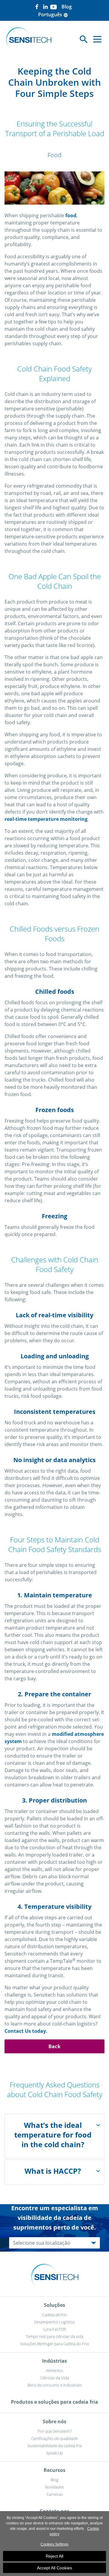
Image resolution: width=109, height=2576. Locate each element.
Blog (54, 2480)
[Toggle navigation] (97, 39)
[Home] (29, 39)
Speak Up (55, 2453)
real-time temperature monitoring (46, 819)
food (71, 215)
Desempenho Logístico (54, 2322)
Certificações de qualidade (54, 2438)
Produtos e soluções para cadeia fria (54, 2402)
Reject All (54, 2556)
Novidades (54, 2487)
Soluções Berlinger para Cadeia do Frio (55, 2344)
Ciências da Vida (55, 2378)
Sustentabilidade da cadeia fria (55, 2446)
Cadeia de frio (55, 2315)
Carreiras (55, 2494)
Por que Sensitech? (55, 2431)
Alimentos (54, 2370)
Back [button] (54, 2046)
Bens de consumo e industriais (55, 2385)
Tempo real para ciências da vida (54, 2336)
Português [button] (53, 14)
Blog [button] (67, 7)
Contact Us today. (26, 2031)
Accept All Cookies (54, 2568)
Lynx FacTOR (55, 2329)
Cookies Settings (54, 2544)
